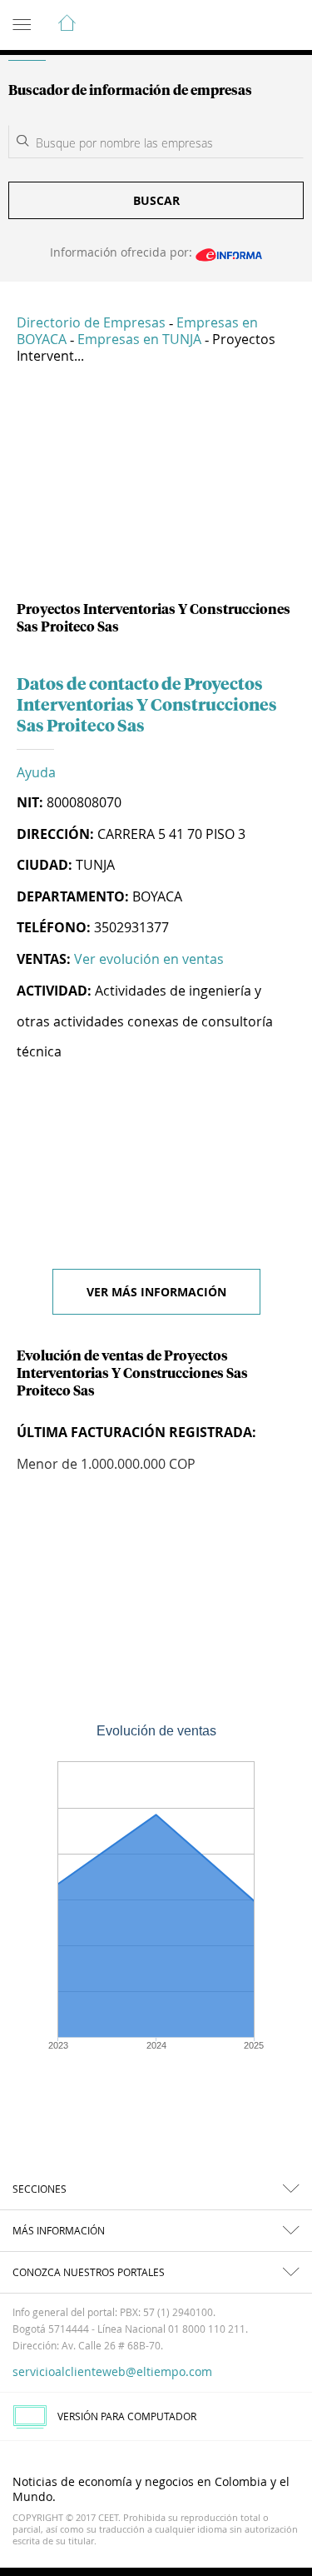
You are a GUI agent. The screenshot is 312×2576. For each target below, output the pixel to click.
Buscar (156, 200)
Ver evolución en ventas (149, 959)
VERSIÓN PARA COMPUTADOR (127, 2416)
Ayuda (36, 772)
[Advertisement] (156, 489)
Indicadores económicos (249, 26)
